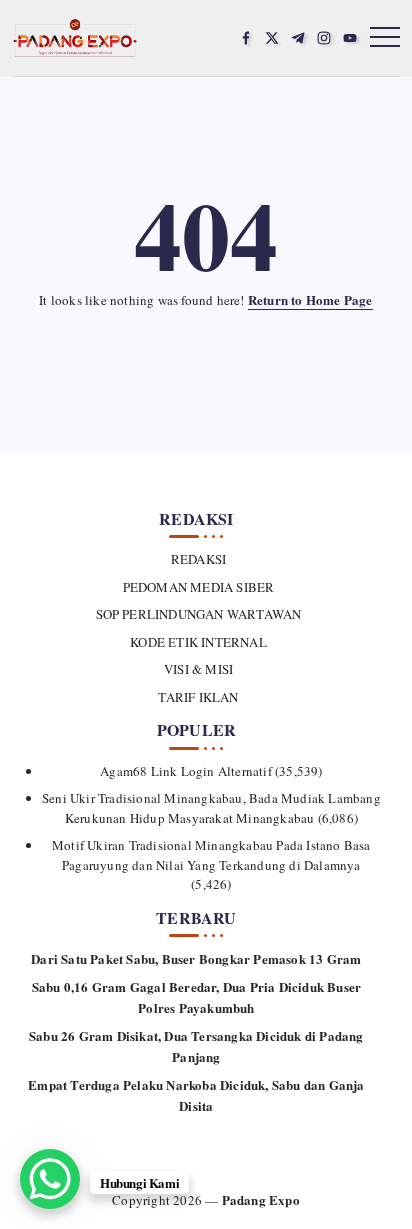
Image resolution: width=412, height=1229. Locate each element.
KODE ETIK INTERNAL (198, 642)
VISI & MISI (198, 669)
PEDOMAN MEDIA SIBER (198, 587)
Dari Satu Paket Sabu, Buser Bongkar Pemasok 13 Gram (196, 958)
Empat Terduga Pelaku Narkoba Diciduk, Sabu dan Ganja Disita (196, 1095)
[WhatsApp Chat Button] (50, 1179)
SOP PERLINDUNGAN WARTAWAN (198, 614)
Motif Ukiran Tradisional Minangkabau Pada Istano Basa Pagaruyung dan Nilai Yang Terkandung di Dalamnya (211, 855)
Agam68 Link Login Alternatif (186, 771)
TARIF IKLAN (198, 697)
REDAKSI (198, 559)
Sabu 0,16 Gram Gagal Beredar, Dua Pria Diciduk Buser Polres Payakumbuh (196, 997)
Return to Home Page (310, 299)
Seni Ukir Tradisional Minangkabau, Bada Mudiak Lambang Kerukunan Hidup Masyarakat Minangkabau (211, 808)
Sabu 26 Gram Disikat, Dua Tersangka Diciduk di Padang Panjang (196, 1046)
